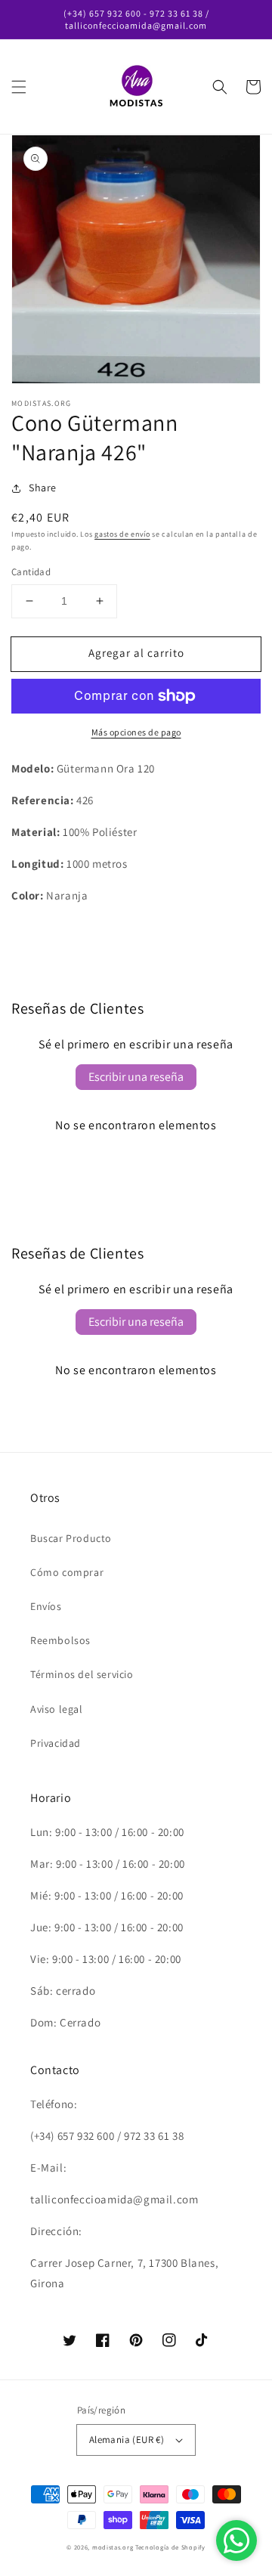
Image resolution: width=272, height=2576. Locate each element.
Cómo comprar (67, 1572)
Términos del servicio (82, 1674)
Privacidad (56, 1743)
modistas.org (113, 2547)
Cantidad (31, 572)
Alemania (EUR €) (127, 2440)
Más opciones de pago (136, 732)
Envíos (46, 1606)
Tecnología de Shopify (170, 2547)
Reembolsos (60, 1640)
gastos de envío (122, 534)
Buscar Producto (71, 1538)
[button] (19, 87)
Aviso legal (57, 1709)
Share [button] (43, 488)
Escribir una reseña (136, 1077)
